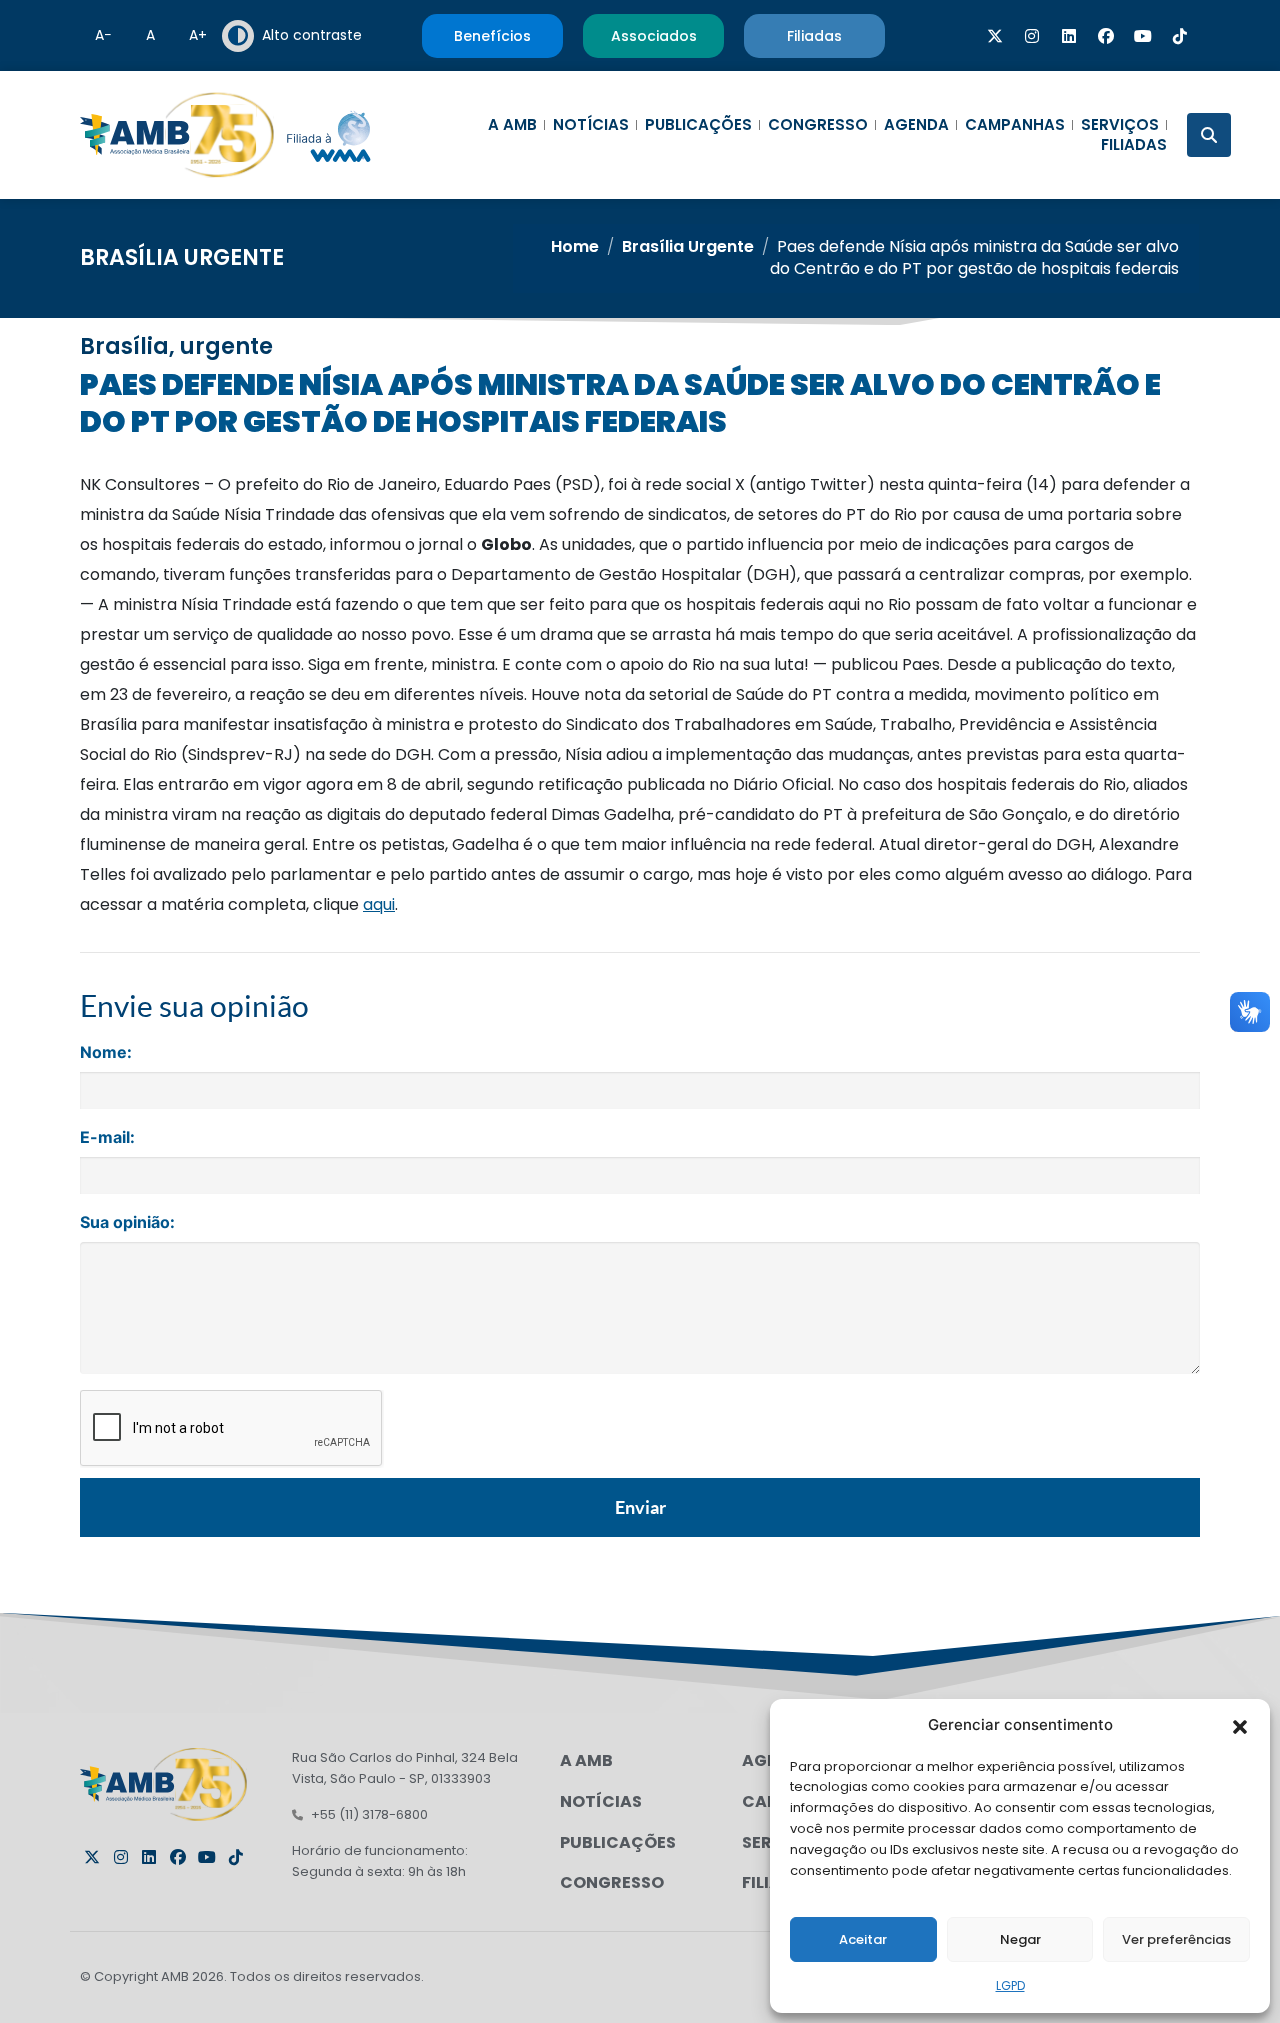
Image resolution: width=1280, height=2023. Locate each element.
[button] (1240, 1725)
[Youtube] (1143, 36)
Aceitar (863, 1939)
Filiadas (1134, 145)
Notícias (591, 125)
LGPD (1010, 1985)
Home (575, 246)
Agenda (916, 125)
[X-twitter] (995, 36)
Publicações (698, 125)
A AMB (512, 125)
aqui (379, 904)
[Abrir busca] (1209, 135)
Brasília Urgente (182, 257)
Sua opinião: (127, 1222)
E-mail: (107, 1137)
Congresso (818, 125)
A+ (198, 35)
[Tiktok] (1180, 36)
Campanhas (1015, 125)
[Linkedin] (1069, 36)
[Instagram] (1032, 36)
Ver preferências (1176, 1939)
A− (103, 35)
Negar (1020, 1939)
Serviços (1120, 125)
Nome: (106, 1052)
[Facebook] (1106, 36)
